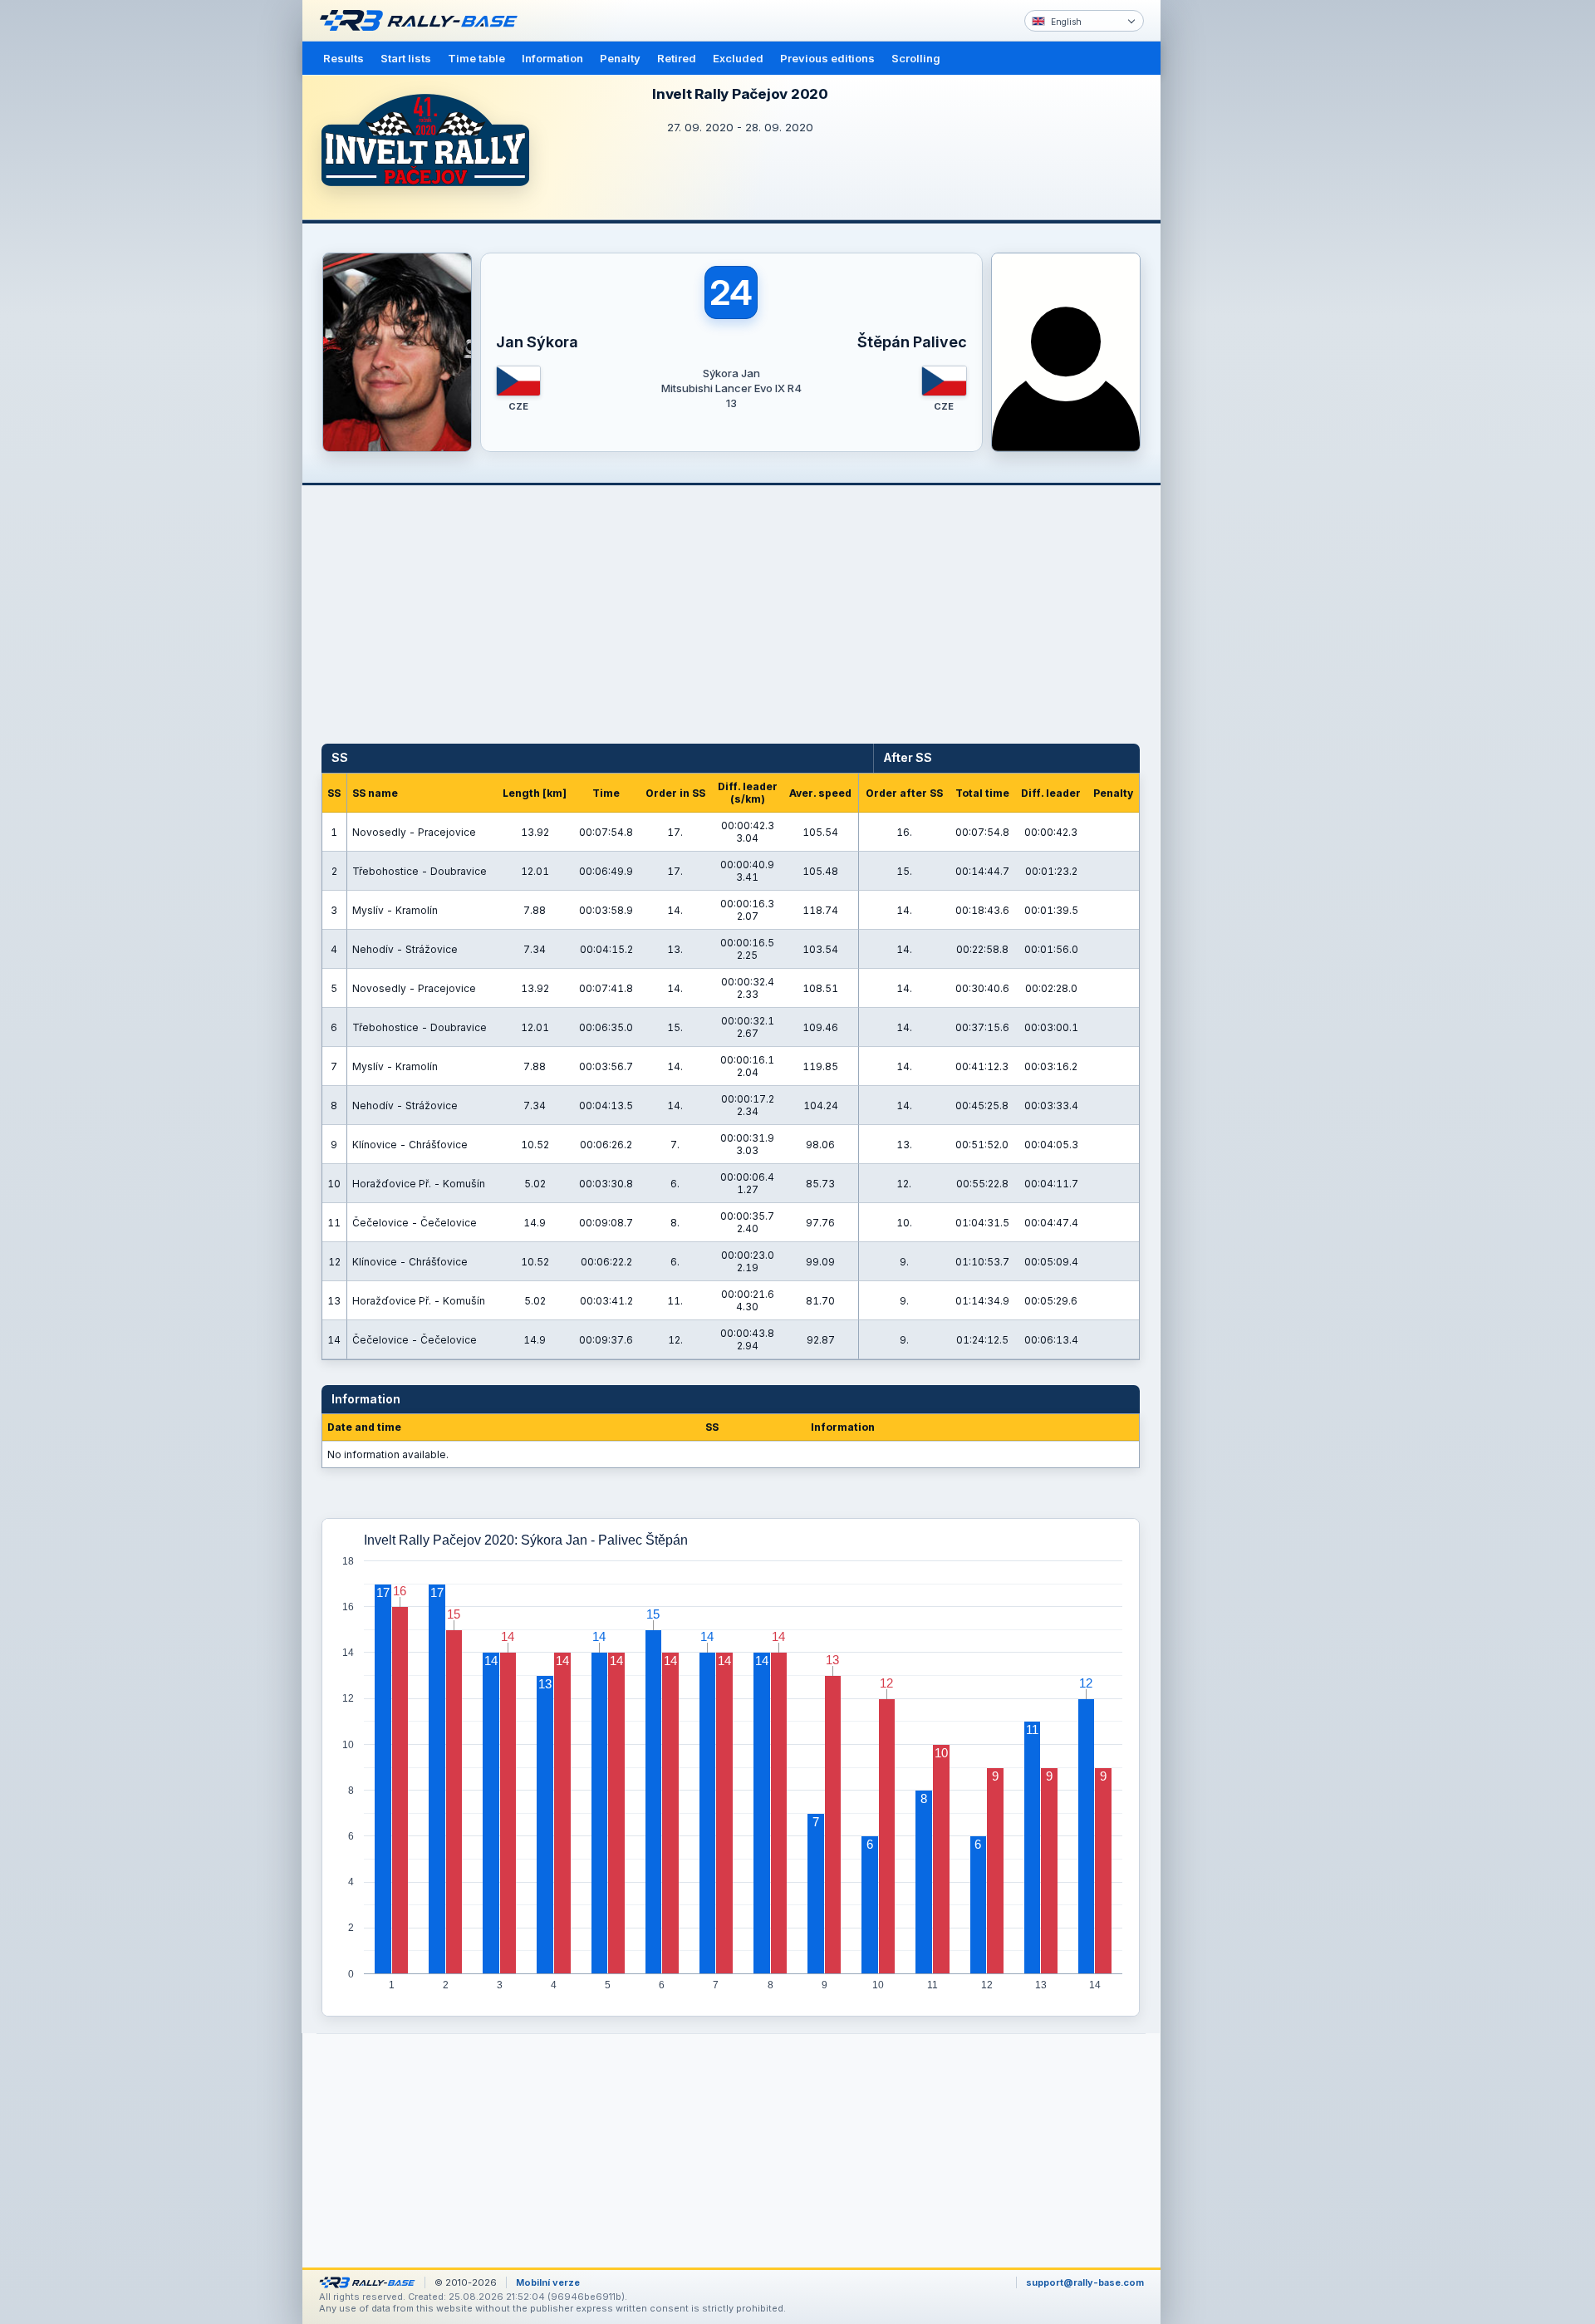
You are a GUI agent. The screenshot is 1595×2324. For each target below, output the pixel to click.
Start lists (406, 58)
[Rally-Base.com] (423, 21)
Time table (476, 58)
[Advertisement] (1231, 258)
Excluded (738, 58)
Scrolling (916, 58)
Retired (677, 58)
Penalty (620, 58)
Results (344, 58)
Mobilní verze (548, 2282)
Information (552, 58)
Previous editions (827, 58)
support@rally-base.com (1085, 2282)
